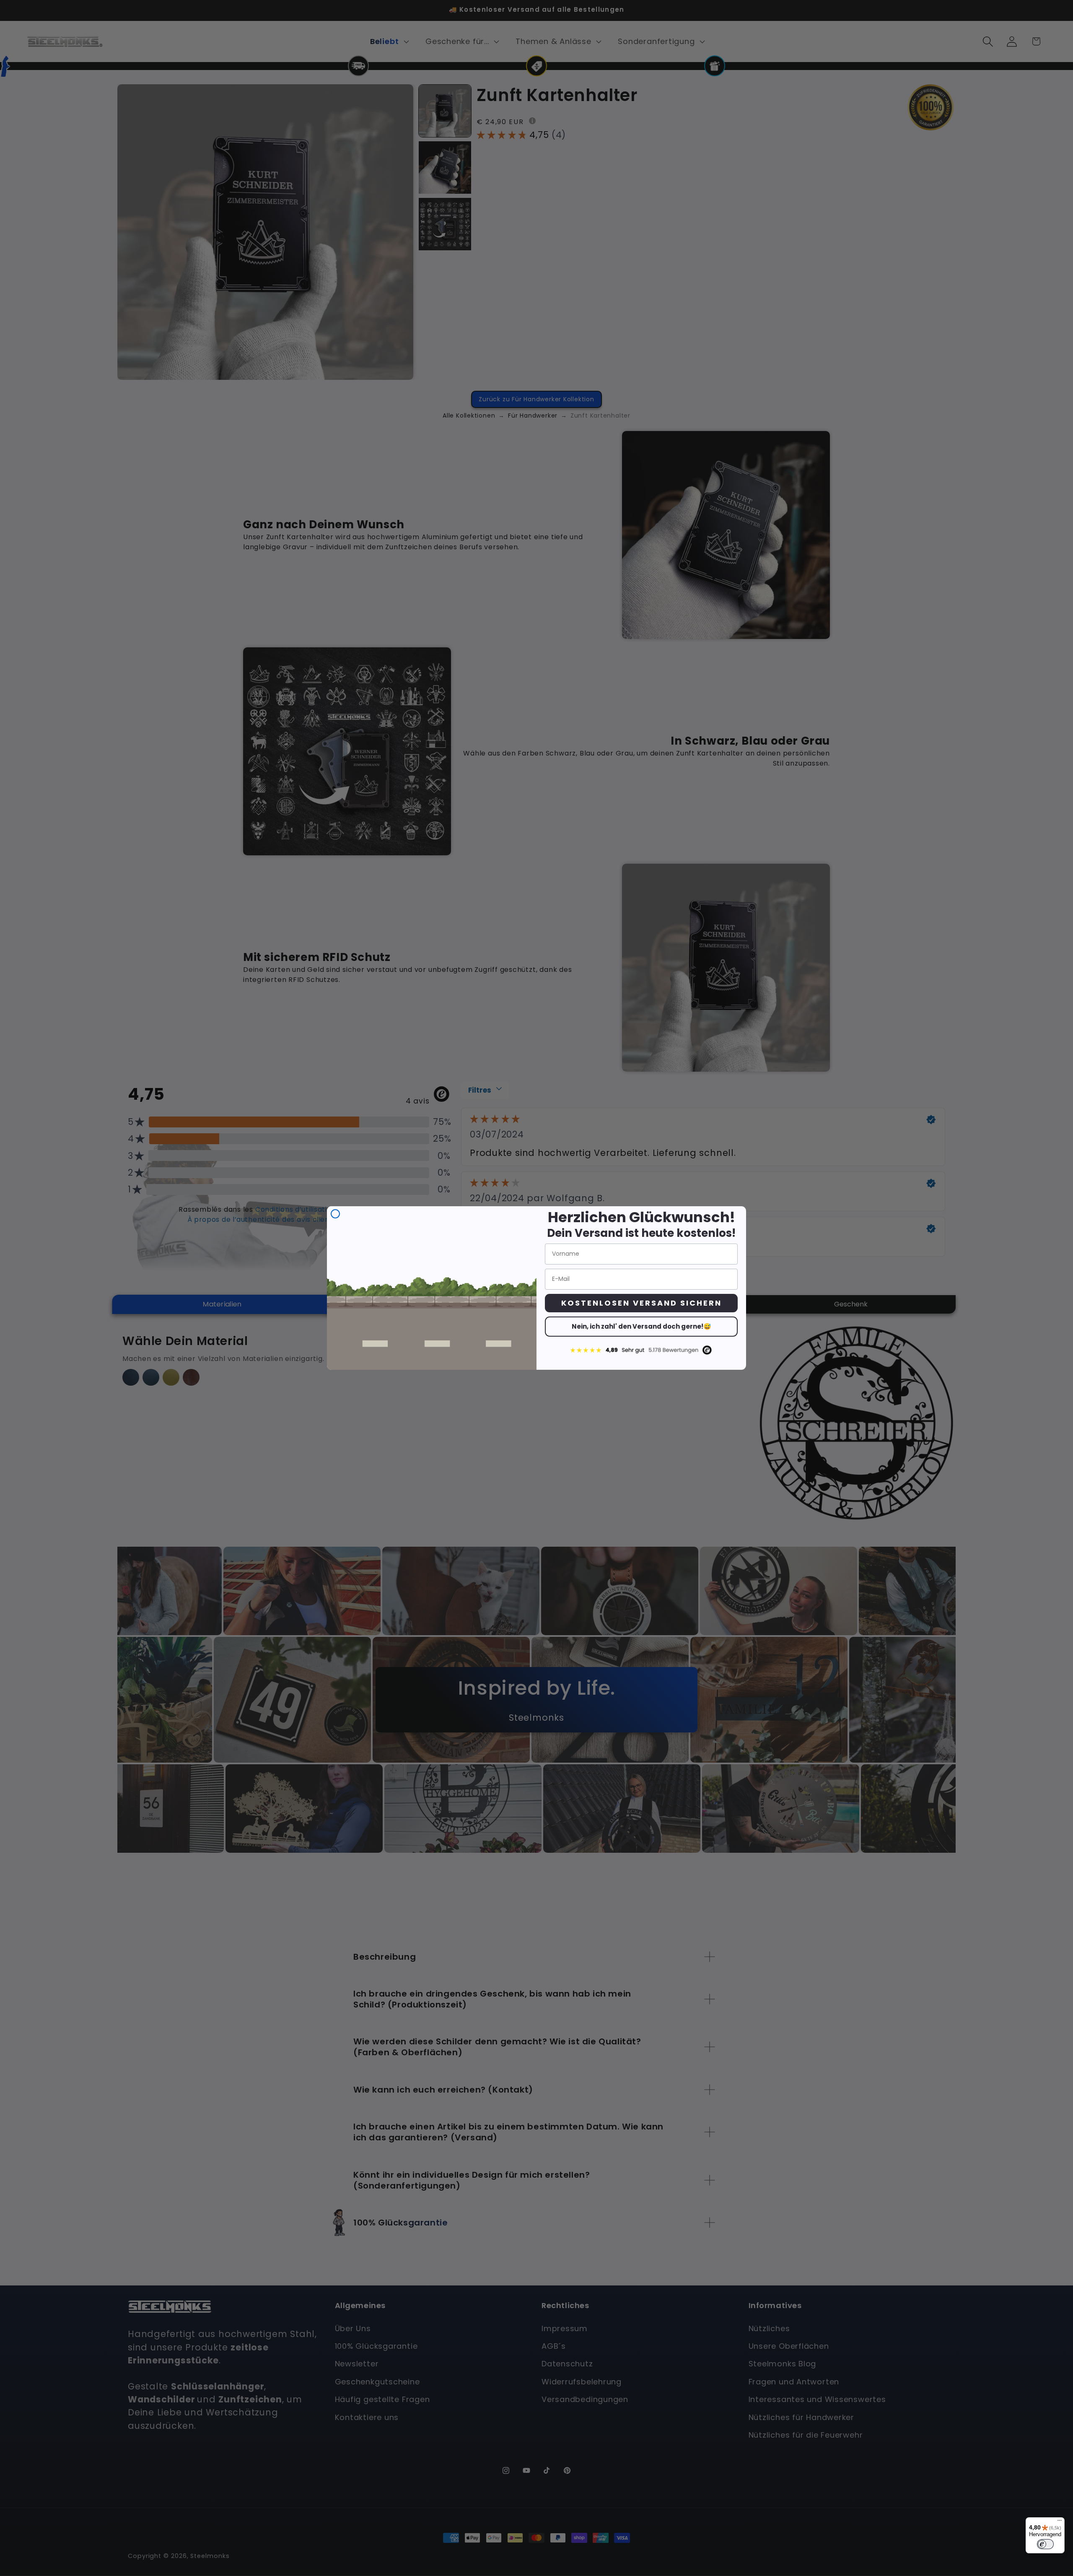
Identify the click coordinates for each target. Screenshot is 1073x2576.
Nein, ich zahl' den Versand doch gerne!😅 (641, 1326)
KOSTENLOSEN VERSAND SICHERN (641, 1303)
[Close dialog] (335, 1214)
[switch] (1045, 2544)
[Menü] (1060, 2522)
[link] (641, 1350)
